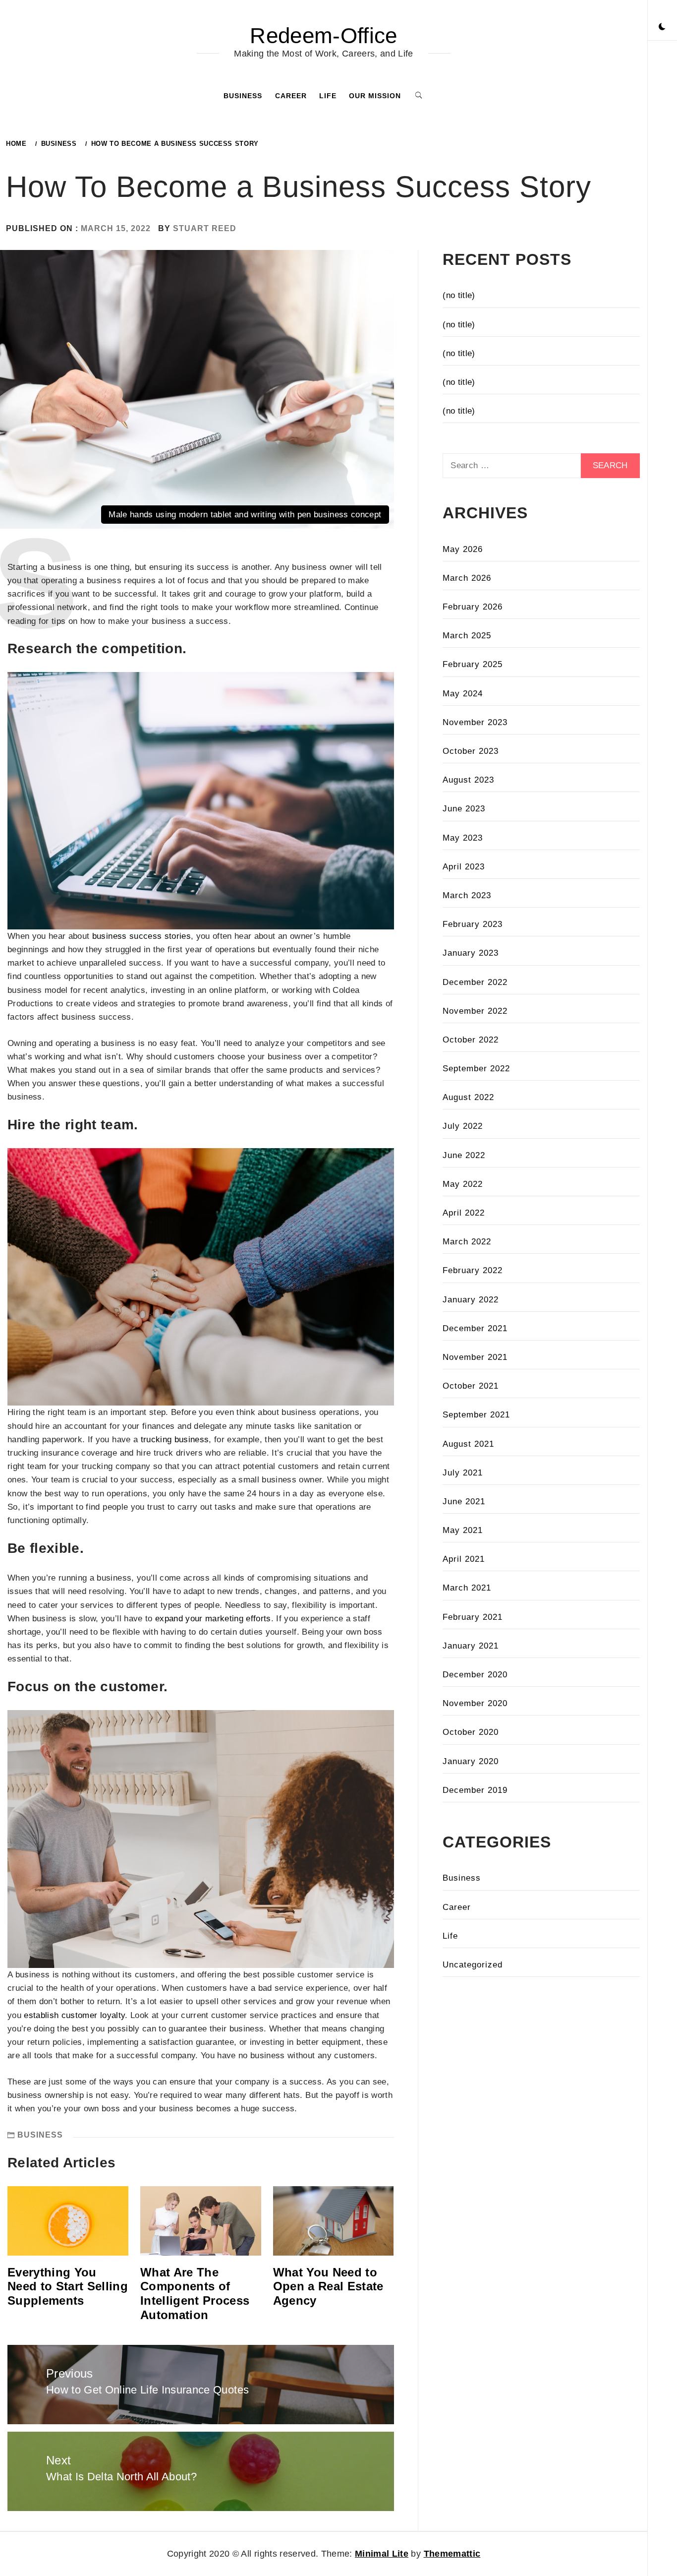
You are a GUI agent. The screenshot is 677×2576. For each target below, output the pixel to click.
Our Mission (375, 96)
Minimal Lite (382, 2554)
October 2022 (471, 1040)
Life (328, 96)
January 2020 (471, 1761)
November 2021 (475, 1357)
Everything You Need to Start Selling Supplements (68, 2287)
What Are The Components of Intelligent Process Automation (195, 2294)
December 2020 (475, 1675)
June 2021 (464, 1502)
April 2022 (464, 1213)
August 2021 (468, 1444)
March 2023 (467, 895)
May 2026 (463, 549)
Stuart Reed (205, 228)
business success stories (141, 936)
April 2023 (464, 867)
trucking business (175, 1440)
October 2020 (471, 1732)
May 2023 (463, 838)
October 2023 (471, 751)
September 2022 (476, 1069)
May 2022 (463, 1184)
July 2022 (463, 1126)
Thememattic (452, 2554)
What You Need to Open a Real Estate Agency (328, 2287)
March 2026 (467, 578)
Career (291, 96)
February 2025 (473, 664)
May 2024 (463, 694)
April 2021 (464, 1559)
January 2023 (471, 953)
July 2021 (463, 1473)
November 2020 (475, 1703)
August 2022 (468, 1097)
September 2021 (476, 1415)
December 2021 (475, 1328)
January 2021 (471, 1646)
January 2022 (471, 1300)
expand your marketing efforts (213, 1619)
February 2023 (473, 924)
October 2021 (471, 1386)
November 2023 (475, 722)
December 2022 (475, 982)
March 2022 (467, 1242)
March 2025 (467, 636)
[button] (662, 27)
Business (243, 96)
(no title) (459, 295)
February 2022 (473, 1270)
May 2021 (463, 1530)
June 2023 (464, 809)
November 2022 (475, 1011)
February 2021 (473, 1617)
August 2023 (468, 780)
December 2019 (475, 1790)
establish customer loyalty (74, 2015)
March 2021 (467, 1588)
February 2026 (473, 607)
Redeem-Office (323, 35)
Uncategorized (473, 1965)
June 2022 (464, 1155)
